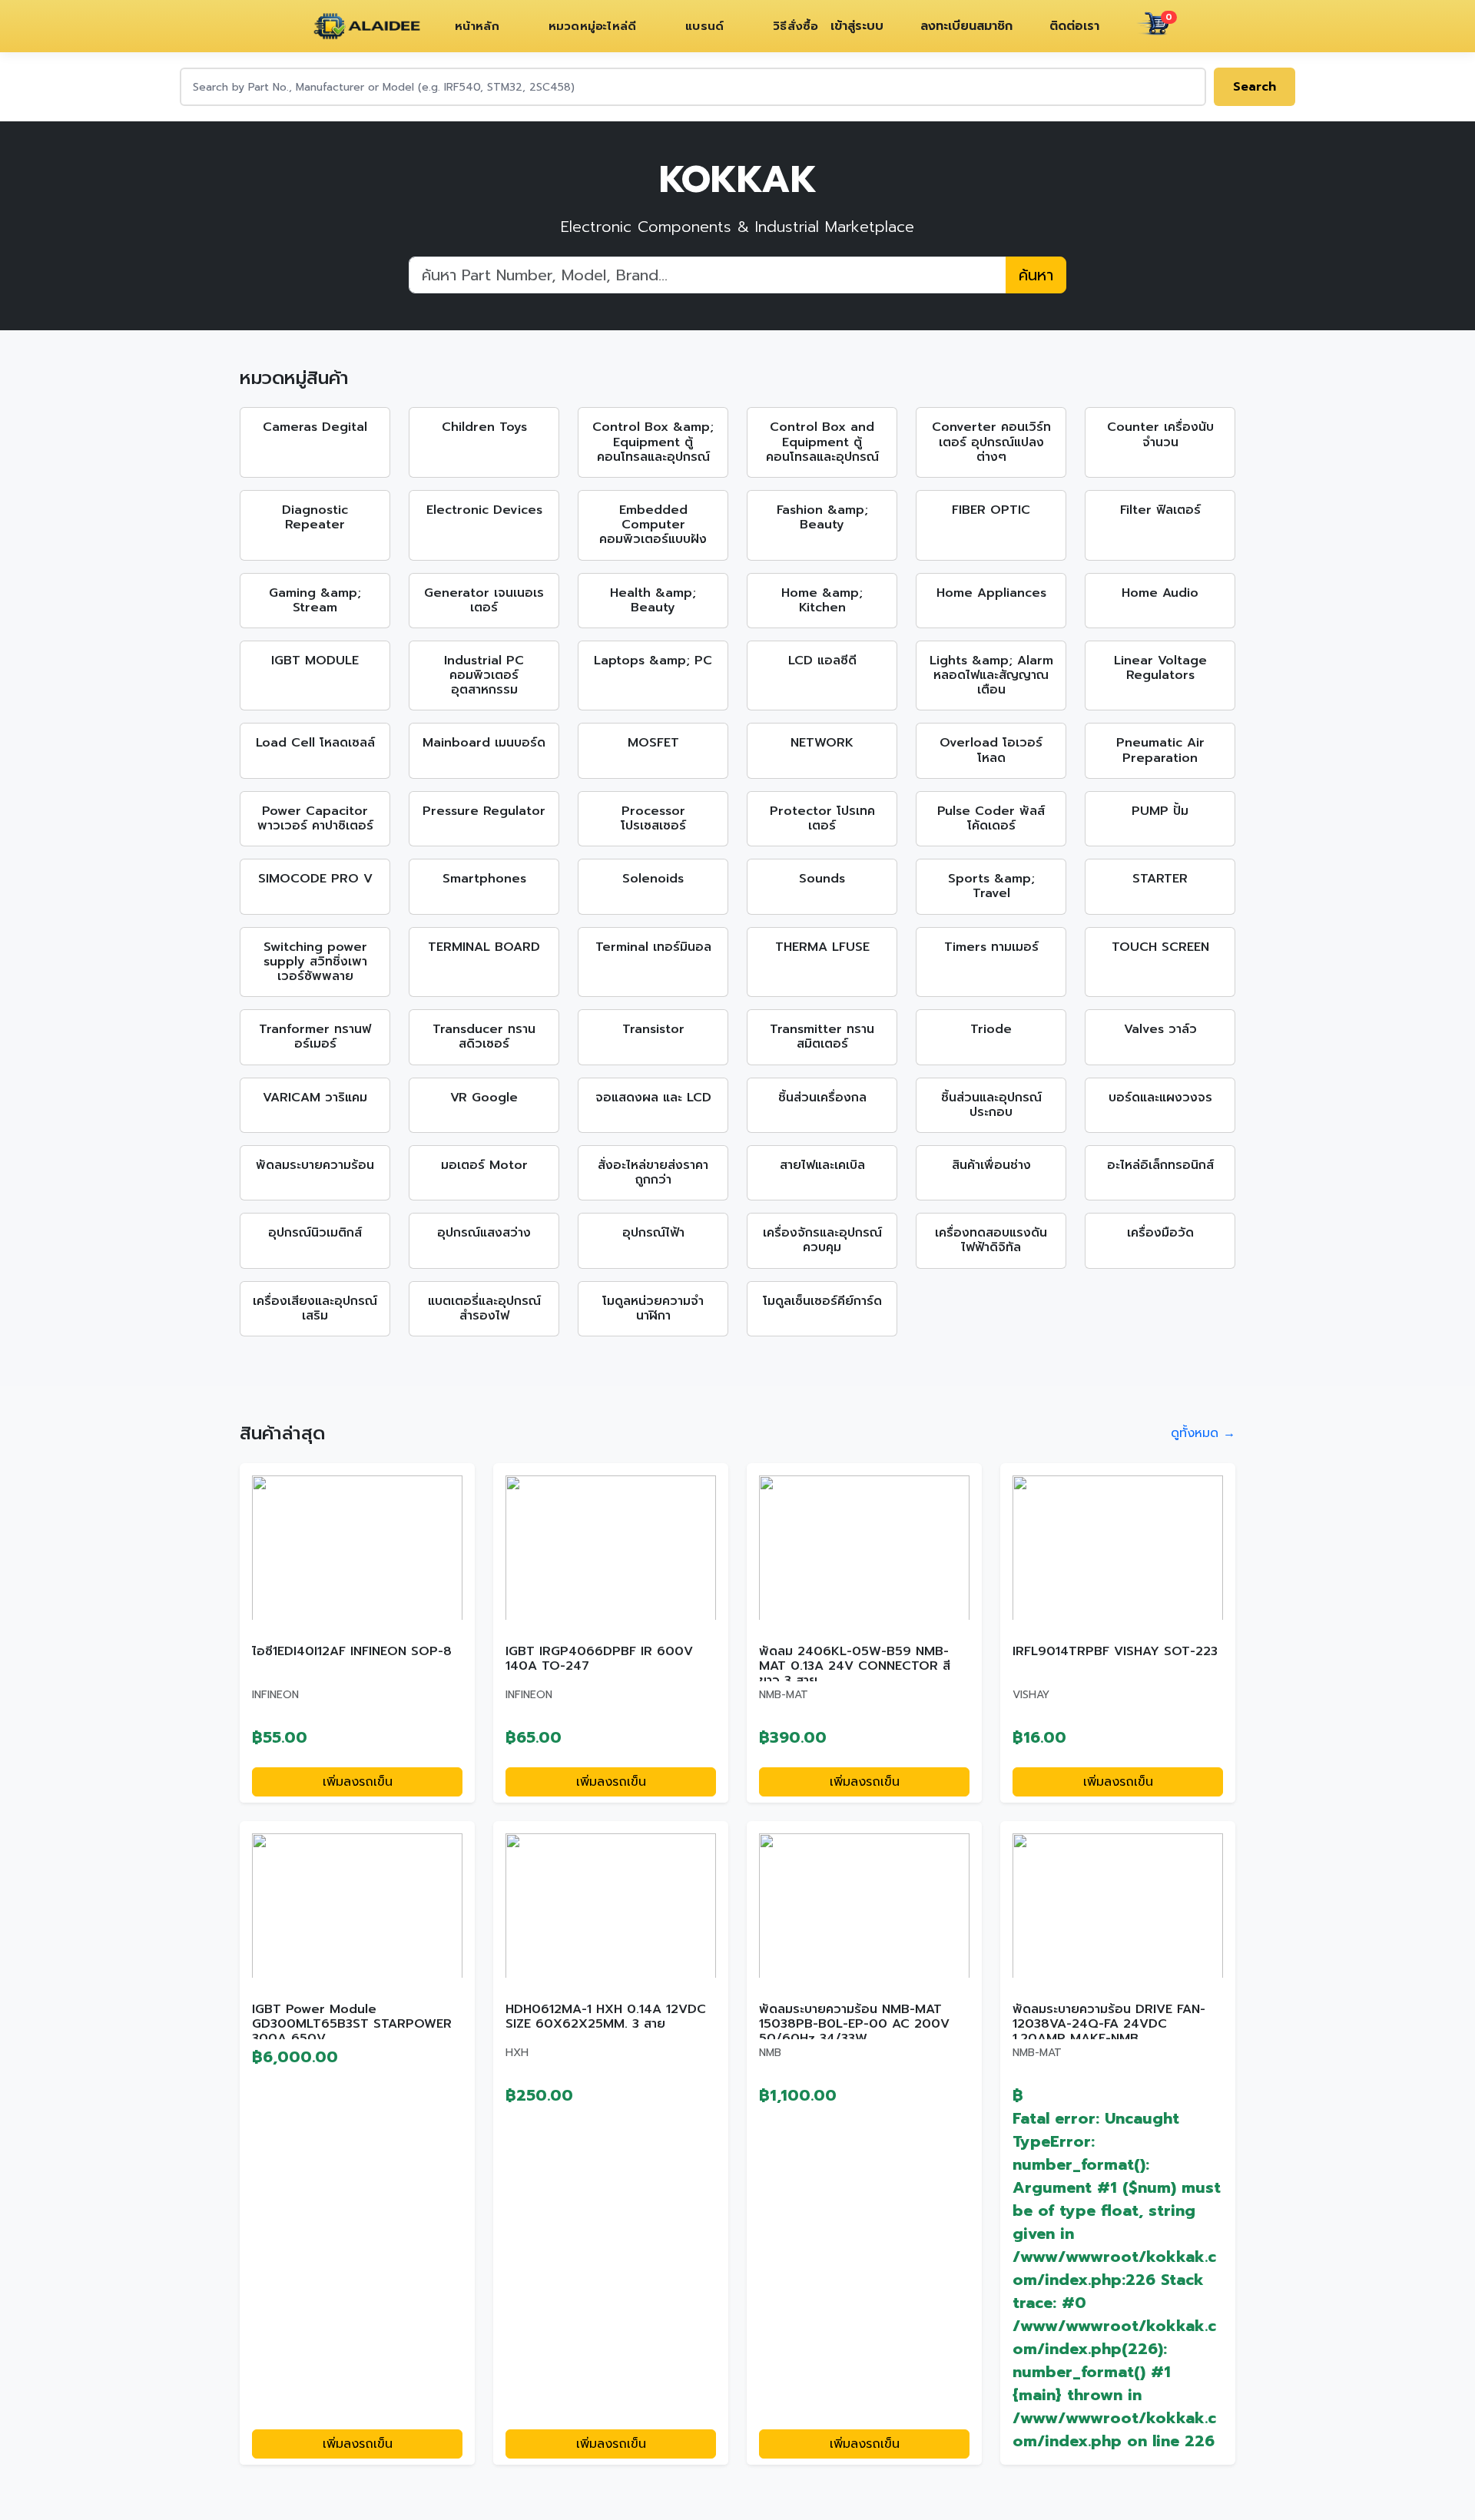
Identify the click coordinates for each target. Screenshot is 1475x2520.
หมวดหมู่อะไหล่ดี (592, 26)
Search (1255, 87)
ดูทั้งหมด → (1203, 1433)
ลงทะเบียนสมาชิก (966, 26)
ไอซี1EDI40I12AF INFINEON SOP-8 (352, 1651)
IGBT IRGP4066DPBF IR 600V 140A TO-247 (599, 1659)
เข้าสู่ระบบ (857, 26)
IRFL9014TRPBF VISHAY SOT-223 (1115, 1651)
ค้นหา (1036, 275)
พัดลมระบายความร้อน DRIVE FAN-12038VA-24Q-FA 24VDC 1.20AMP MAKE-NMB (1109, 2024)
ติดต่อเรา (1074, 26)
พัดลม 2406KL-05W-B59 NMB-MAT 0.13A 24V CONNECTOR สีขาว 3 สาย (855, 1666)
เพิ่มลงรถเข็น (358, 1782)
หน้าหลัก (477, 26)
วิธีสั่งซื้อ (796, 26)
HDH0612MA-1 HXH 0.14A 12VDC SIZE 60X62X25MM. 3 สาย (606, 2017)
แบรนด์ (704, 26)
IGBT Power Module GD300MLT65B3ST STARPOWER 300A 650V (352, 2024)
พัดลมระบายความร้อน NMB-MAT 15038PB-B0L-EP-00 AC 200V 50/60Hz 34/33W (854, 2024)
